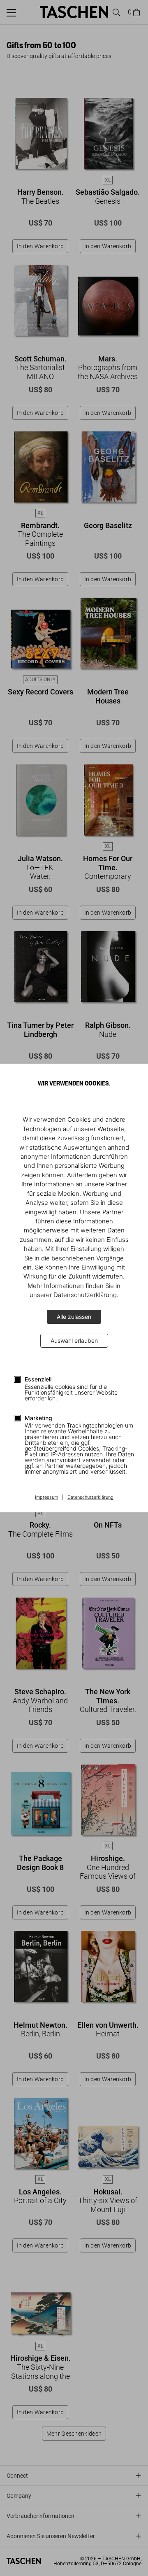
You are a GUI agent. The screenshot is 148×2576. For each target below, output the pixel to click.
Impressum (46, 1498)
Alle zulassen (74, 1317)
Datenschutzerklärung (90, 1498)
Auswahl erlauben (74, 1340)
